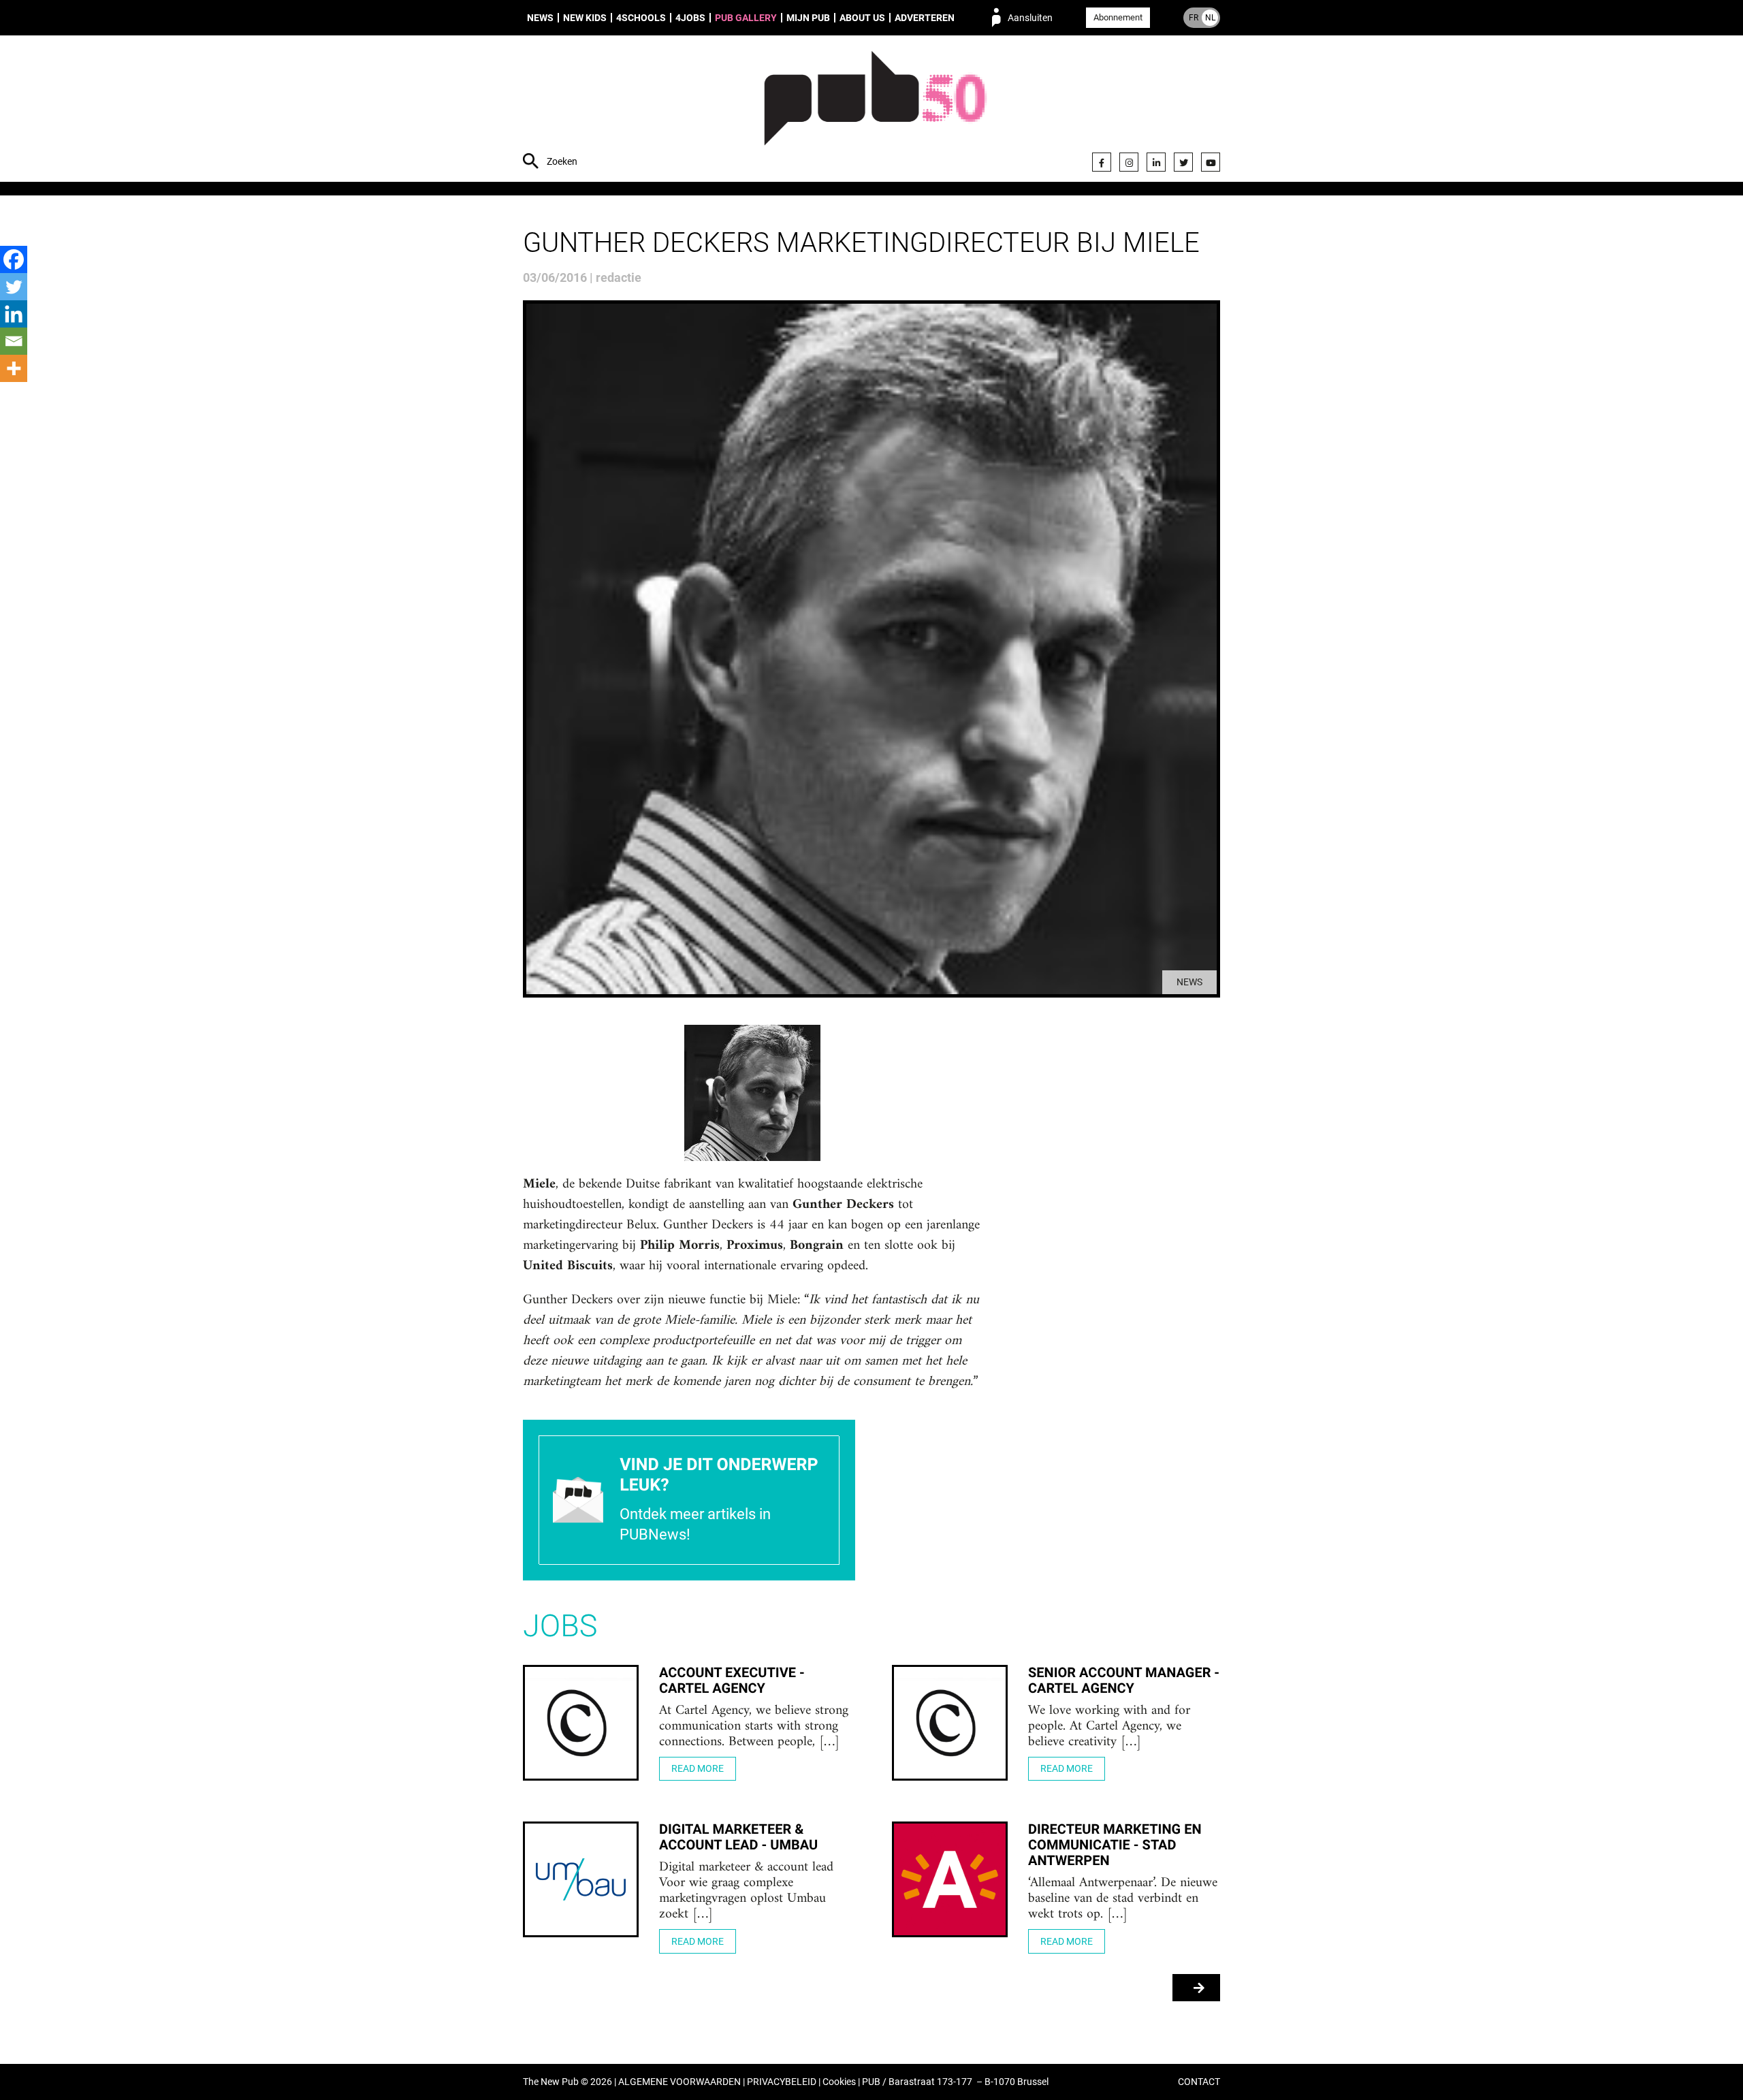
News (540, 18)
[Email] (14, 341)
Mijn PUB (808, 18)
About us (862, 18)
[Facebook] (1102, 162)
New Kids (585, 18)
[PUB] (875, 110)
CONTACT (1199, 2082)
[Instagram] (1129, 162)
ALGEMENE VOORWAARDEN (679, 2082)
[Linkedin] (14, 314)
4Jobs (690, 18)
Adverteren (925, 18)
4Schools (641, 18)
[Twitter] (1183, 162)
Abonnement (1118, 17)
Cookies (839, 2082)
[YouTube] (1211, 162)
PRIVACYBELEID (782, 2082)
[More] (14, 368)
